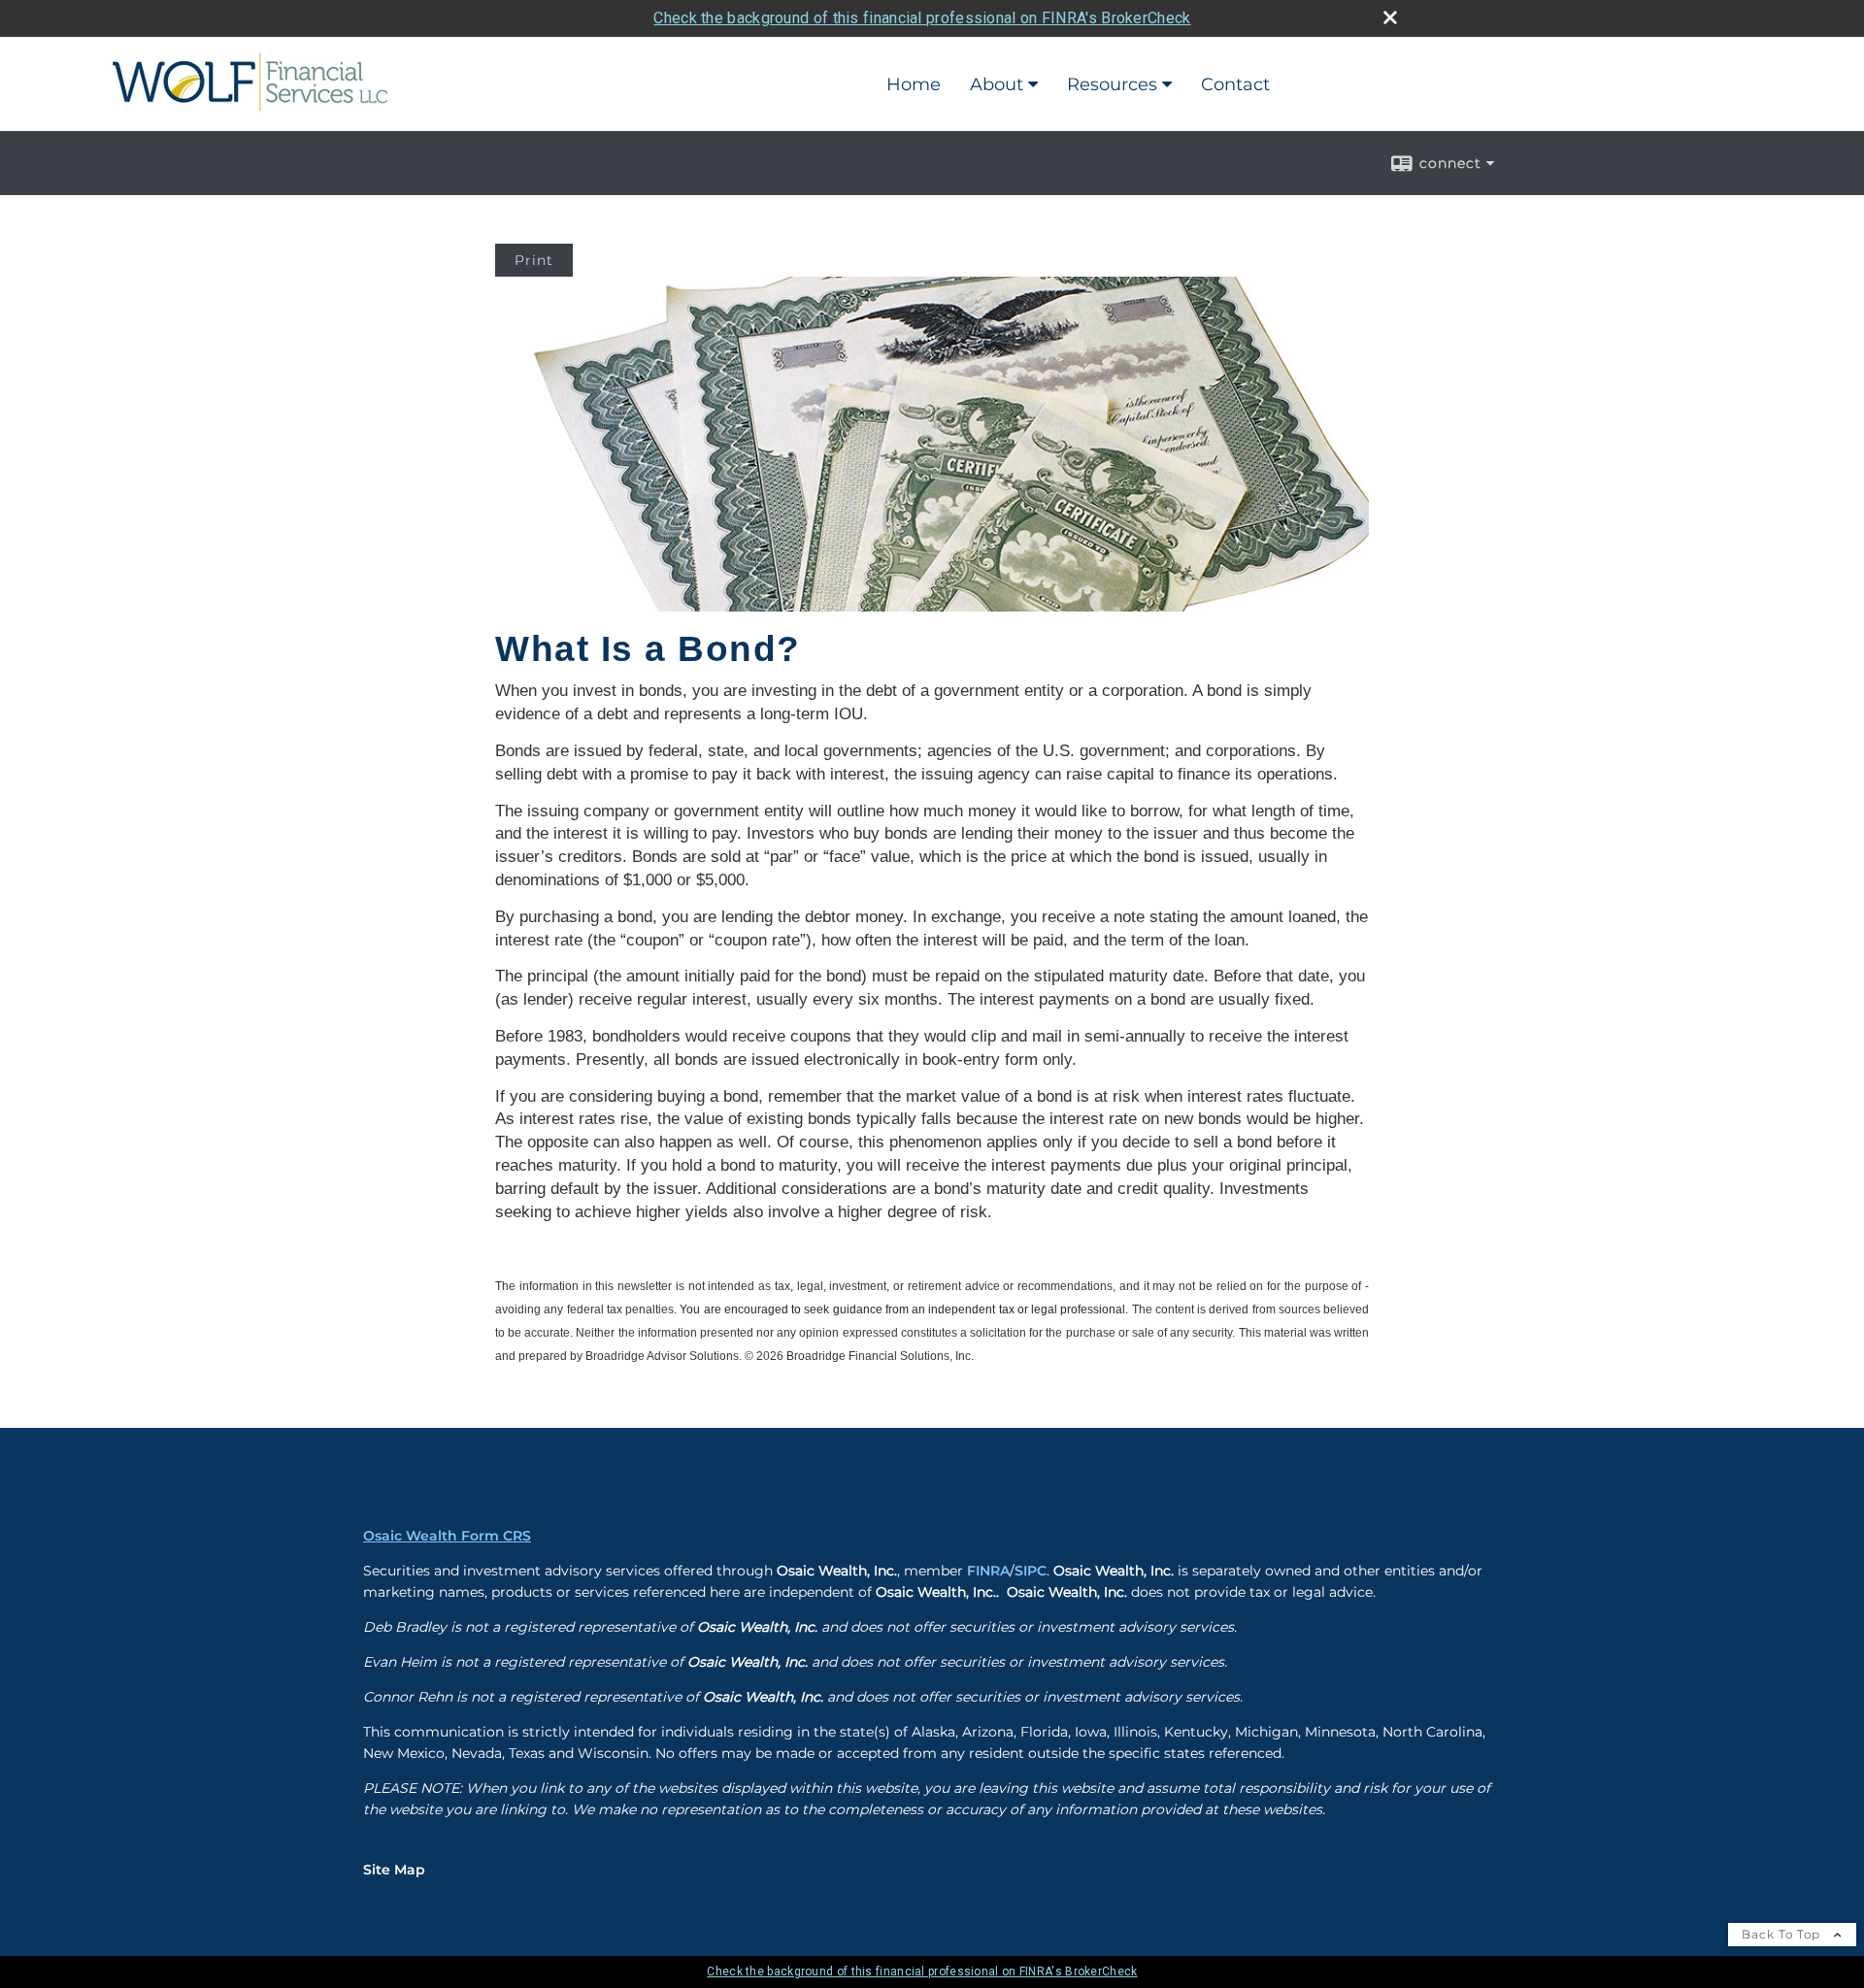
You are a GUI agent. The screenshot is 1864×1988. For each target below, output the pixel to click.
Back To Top (1783, 1934)
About (997, 84)
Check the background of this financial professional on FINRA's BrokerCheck (922, 18)
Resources (1112, 84)
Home (914, 84)
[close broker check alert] (1390, 17)
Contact (1235, 84)
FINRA (988, 1571)
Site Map (394, 1870)
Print (534, 260)
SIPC (1031, 1571)
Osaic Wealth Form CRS (447, 1536)
